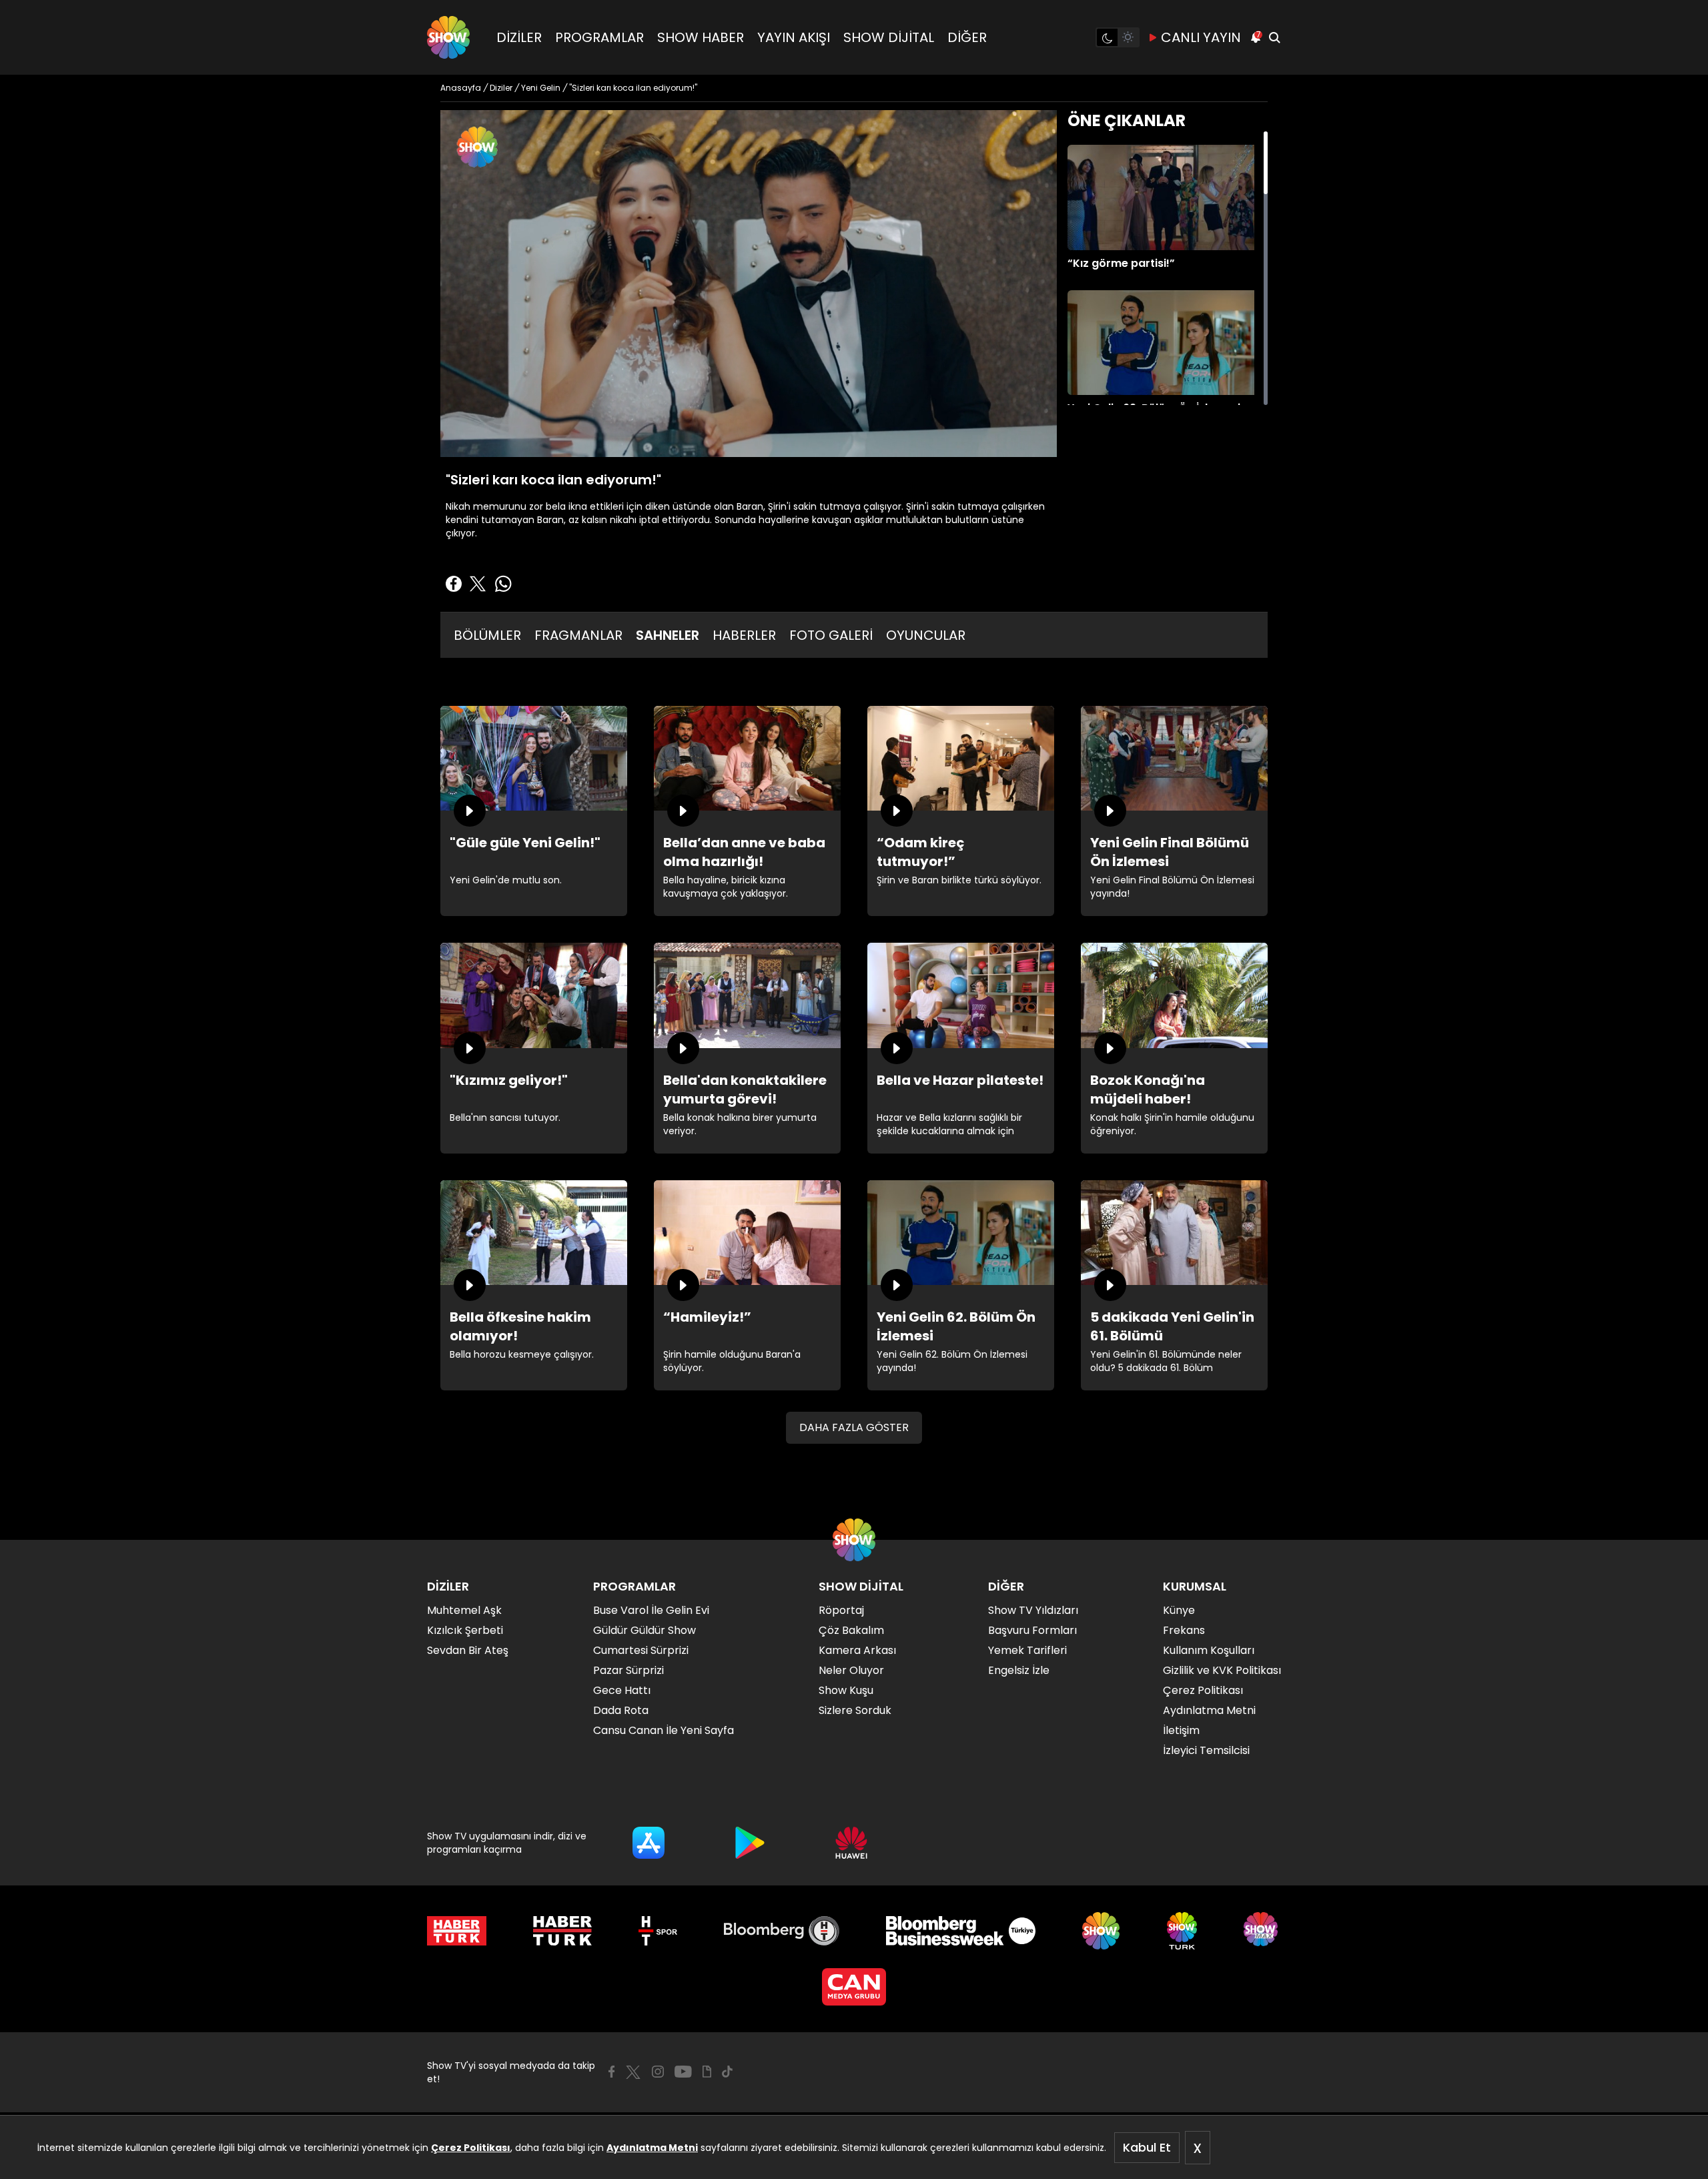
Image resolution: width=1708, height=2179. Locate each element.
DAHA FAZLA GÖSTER (854, 1427)
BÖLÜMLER (487, 635)
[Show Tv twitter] (633, 2072)
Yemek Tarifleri (1027, 1650)
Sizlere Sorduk (855, 1710)
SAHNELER (668, 635)
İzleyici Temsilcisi (1206, 1750)
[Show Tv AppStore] (649, 1843)
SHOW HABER (701, 37)
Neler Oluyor (851, 1670)
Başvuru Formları (1032, 1630)
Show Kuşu (846, 1690)
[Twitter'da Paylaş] (478, 584)
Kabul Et (1147, 2147)
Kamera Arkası (857, 1650)
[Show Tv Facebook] (611, 2072)
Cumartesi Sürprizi (641, 1650)
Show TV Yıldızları (1033, 1610)
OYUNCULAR (926, 635)
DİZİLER (519, 37)
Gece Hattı (622, 1690)
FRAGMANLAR (578, 635)
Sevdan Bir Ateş (468, 1650)
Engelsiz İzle (1019, 1670)
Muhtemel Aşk (464, 1610)
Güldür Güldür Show (645, 1630)
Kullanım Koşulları (1209, 1650)
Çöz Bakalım (851, 1630)
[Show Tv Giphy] (707, 2072)
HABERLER (744, 635)
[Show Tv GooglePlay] (750, 1843)
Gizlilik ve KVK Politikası (1222, 1670)
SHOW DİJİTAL (889, 37)
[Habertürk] (457, 1931)
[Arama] (1274, 37)
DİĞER (967, 37)
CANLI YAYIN (1201, 37)
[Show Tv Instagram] (658, 2072)
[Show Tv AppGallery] (851, 1843)
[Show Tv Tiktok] (727, 2072)
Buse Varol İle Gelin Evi (651, 1610)
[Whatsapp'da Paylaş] (503, 584)
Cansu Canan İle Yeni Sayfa (664, 1730)
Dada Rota (621, 1710)
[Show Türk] (1182, 1931)
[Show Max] (1262, 1931)
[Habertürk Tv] (562, 1931)
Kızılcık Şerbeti (465, 1630)
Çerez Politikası (471, 2148)
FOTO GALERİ (831, 635)
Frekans (1184, 1630)
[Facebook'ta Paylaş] (454, 584)
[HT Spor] (658, 1931)
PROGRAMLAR (599, 37)
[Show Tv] (448, 37)
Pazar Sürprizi (628, 1670)
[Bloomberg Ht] (782, 1931)
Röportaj (841, 1610)
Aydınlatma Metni (652, 2148)
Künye (1179, 1610)
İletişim (1181, 1730)
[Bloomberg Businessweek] (960, 1931)
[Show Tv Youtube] (683, 2072)
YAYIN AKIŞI (794, 37)
